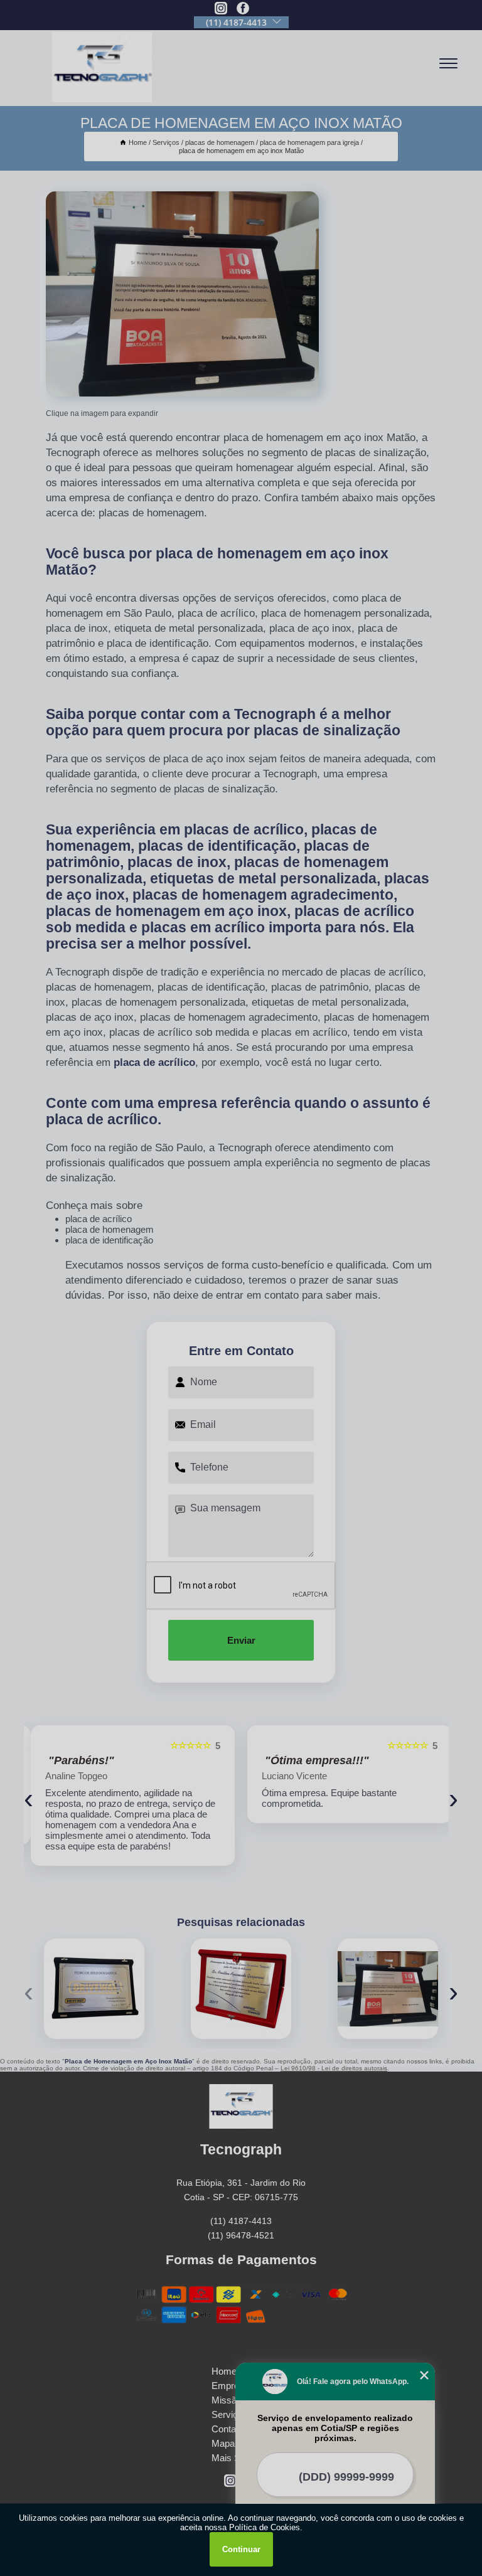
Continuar (241, 2549)
